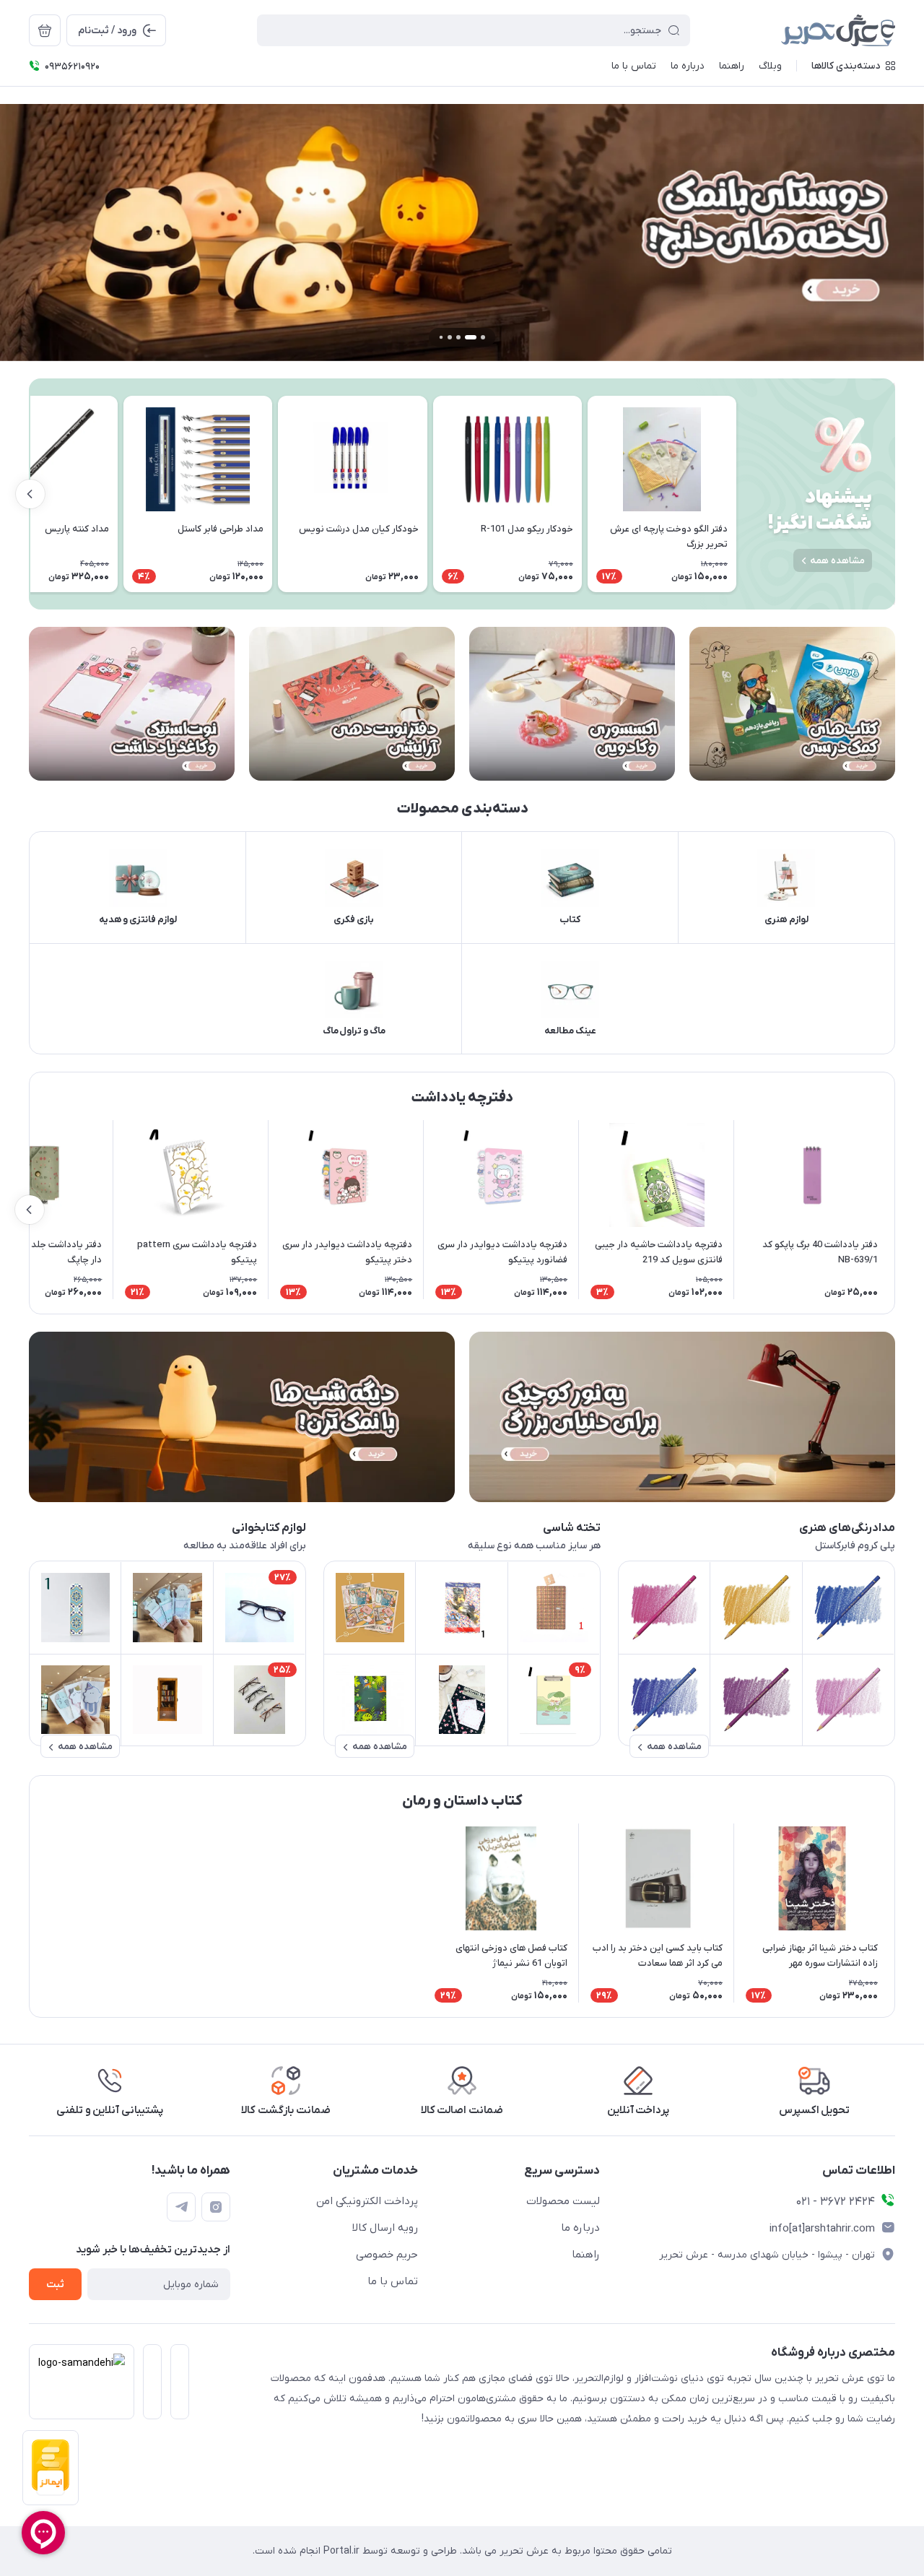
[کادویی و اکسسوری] (572, 704)
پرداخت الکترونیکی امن (367, 2201)
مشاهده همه (837, 561)
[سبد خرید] (45, 30)
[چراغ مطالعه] (682, 1417)
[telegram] (181, 2207)
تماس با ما (393, 2281)
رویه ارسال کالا (385, 2228)
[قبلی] (736, 494)
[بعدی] (30, 494)
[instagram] (216, 2207)
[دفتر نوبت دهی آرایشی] (352, 704)
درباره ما (580, 2228)
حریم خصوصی (387, 2255)
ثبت (55, 2285)
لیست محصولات (563, 2201)
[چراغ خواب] (242, 1417)
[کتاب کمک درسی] (792, 704)
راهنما (586, 2255)
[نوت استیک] (132, 704)
